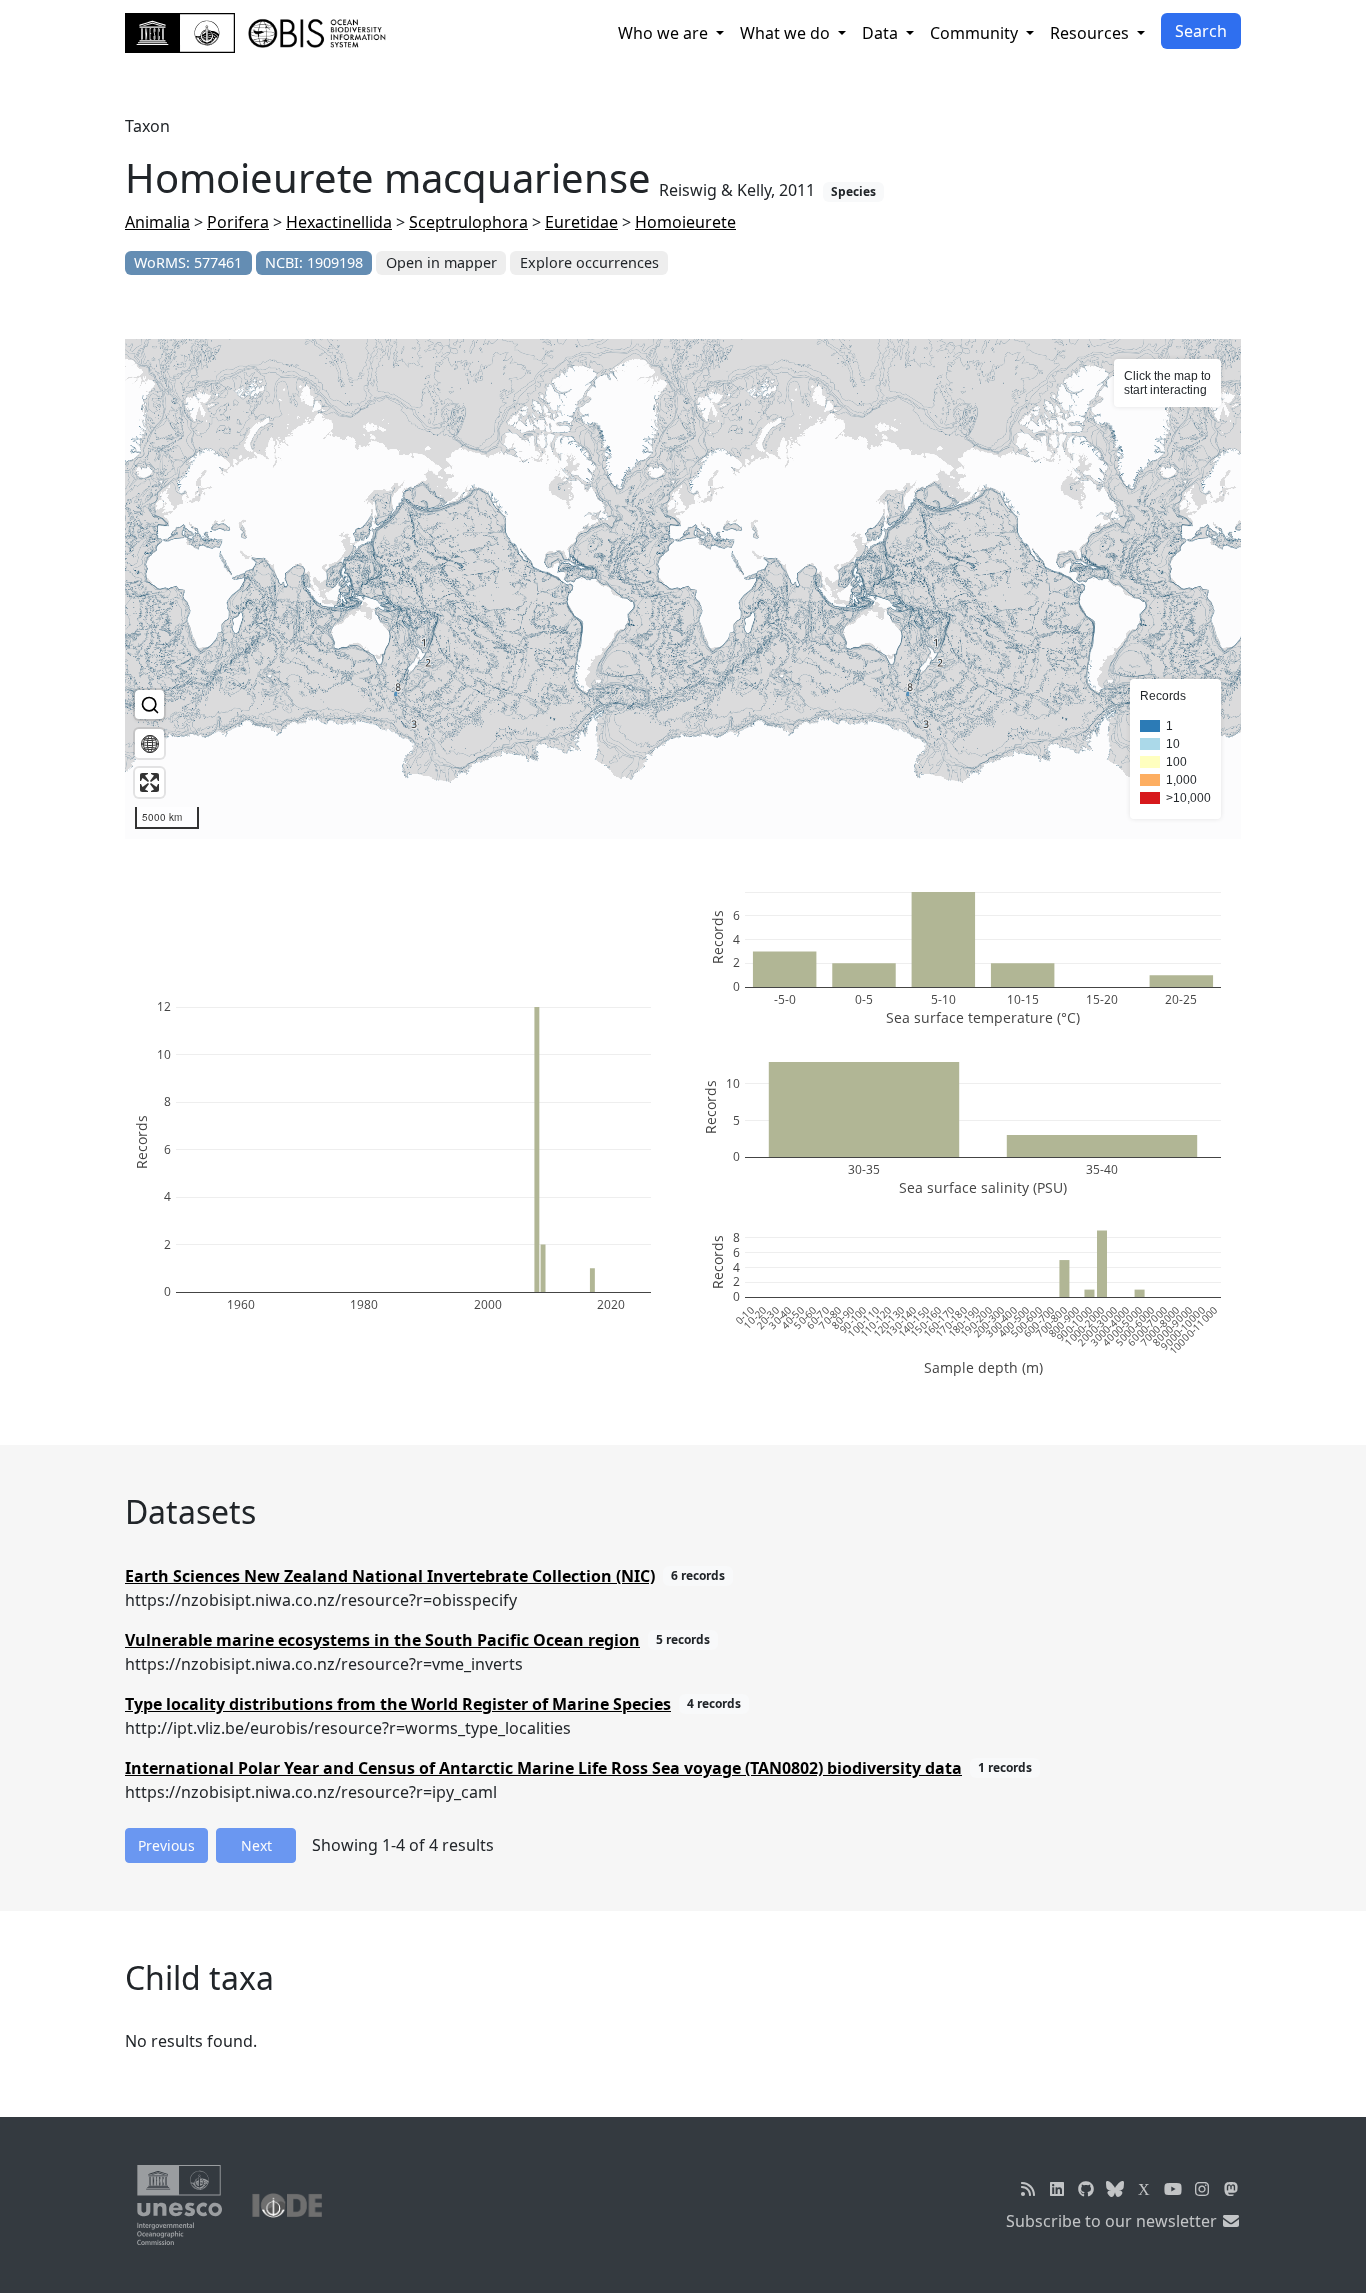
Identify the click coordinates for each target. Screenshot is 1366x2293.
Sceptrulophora (468, 222)
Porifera (238, 222)
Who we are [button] (665, 33)
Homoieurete (685, 222)
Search (1201, 31)
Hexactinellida (339, 222)
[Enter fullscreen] (149, 782)
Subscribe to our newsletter (1113, 2221)
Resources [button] (1091, 33)
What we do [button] (787, 33)
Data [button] (882, 33)
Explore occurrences (589, 262)
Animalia (157, 222)
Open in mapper (441, 262)
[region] (683, 589)
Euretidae (581, 222)
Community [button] (976, 33)
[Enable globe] (149, 743)
